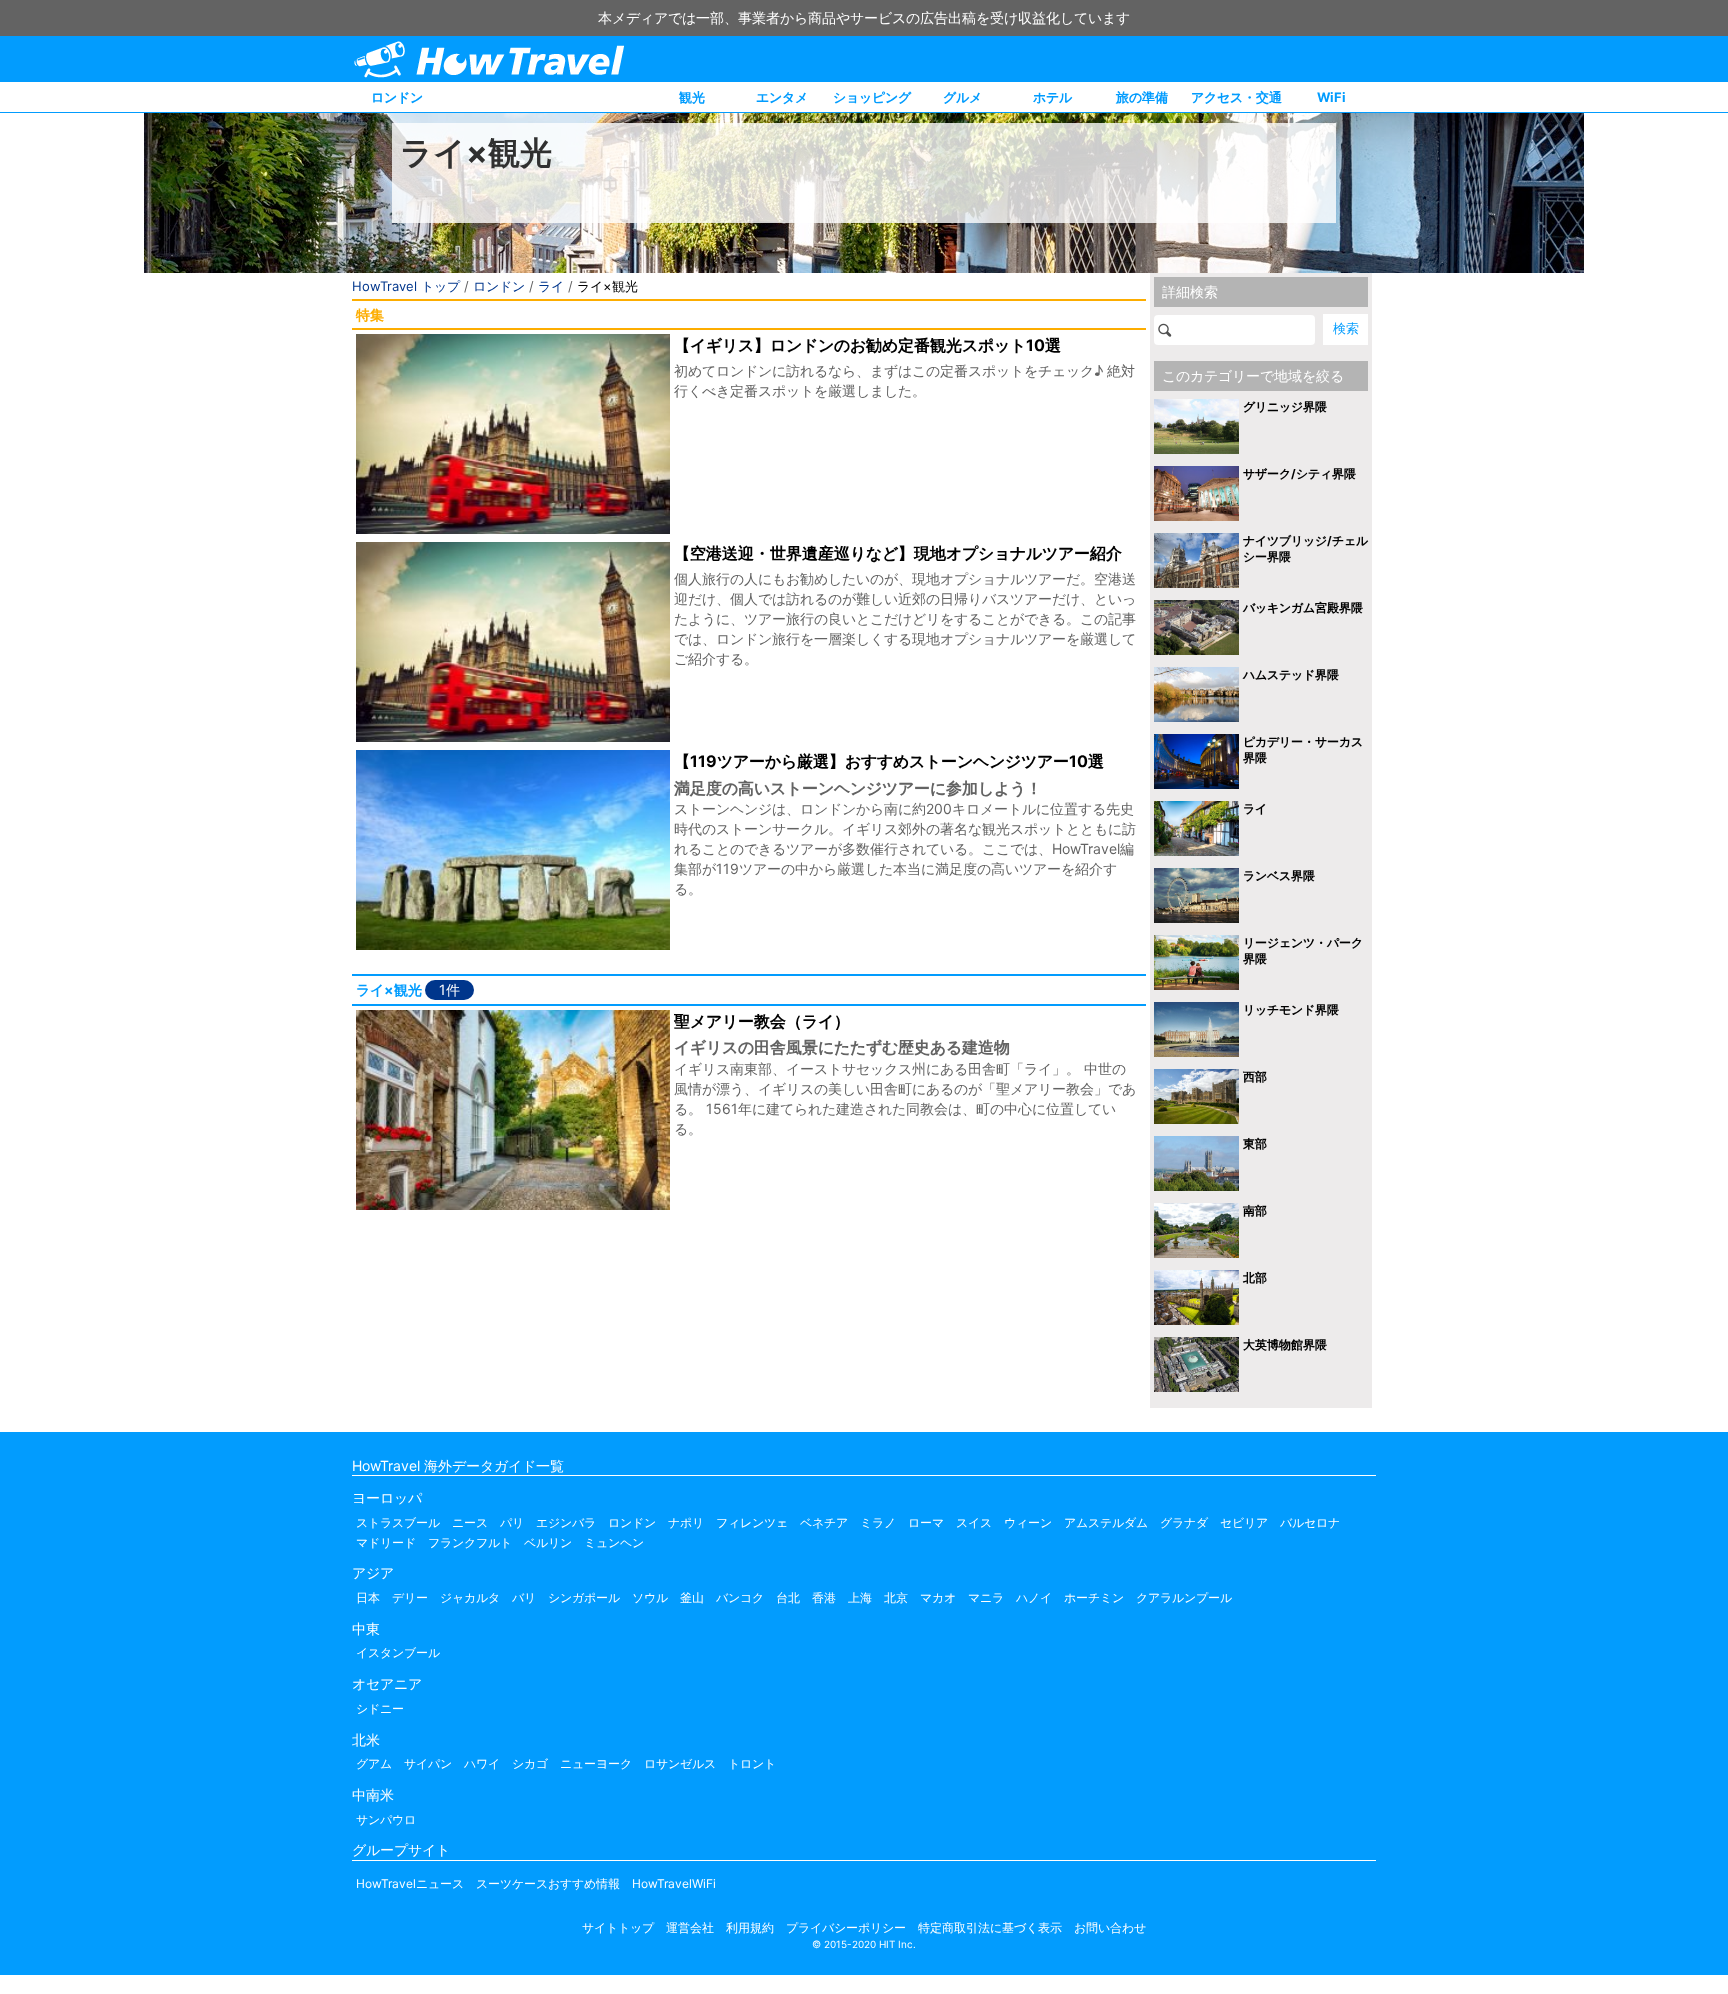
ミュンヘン (614, 1542)
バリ (524, 1597)
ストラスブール (398, 1522)
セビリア (1244, 1522)
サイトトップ (618, 1927)
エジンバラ (566, 1522)
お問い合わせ (1110, 1927)
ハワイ (482, 1763)
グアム (374, 1763)
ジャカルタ (470, 1597)
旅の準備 (1142, 97)
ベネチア (824, 1522)
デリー (410, 1597)
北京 (896, 1597)
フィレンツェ (752, 1522)
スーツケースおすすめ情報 (548, 1883)
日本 (368, 1597)
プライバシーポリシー (846, 1927)
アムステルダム (1106, 1522)
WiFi (1331, 97)
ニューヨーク (596, 1763)
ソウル (650, 1597)
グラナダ (1184, 1522)
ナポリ (686, 1522)
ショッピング (872, 97)
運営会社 (690, 1927)
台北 (788, 1597)
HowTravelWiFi (674, 1883)
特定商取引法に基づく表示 (990, 1927)
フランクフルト (470, 1542)
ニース (470, 1522)
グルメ (962, 97)
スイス (974, 1522)
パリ (512, 1522)
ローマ (926, 1522)
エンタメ (782, 97)
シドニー (380, 1708)
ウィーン (1028, 1522)
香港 (824, 1597)
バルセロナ (1310, 1522)
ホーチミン (1094, 1597)
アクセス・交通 (1236, 97)
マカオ (938, 1597)
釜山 (692, 1597)
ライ (551, 286)
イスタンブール (398, 1652)
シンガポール (584, 1597)
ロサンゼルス (680, 1763)
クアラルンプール (1184, 1597)
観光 (692, 97)
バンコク (740, 1597)
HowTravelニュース (410, 1883)
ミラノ (878, 1522)
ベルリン (548, 1542)
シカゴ (530, 1763)
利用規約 (750, 1927)
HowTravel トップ (406, 286)
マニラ (986, 1597)
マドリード (386, 1542)
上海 (860, 1597)
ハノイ (1034, 1597)
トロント (752, 1763)
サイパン (428, 1763)
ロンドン (397, 97)
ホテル (1052, 97)
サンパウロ (386, 1819)
